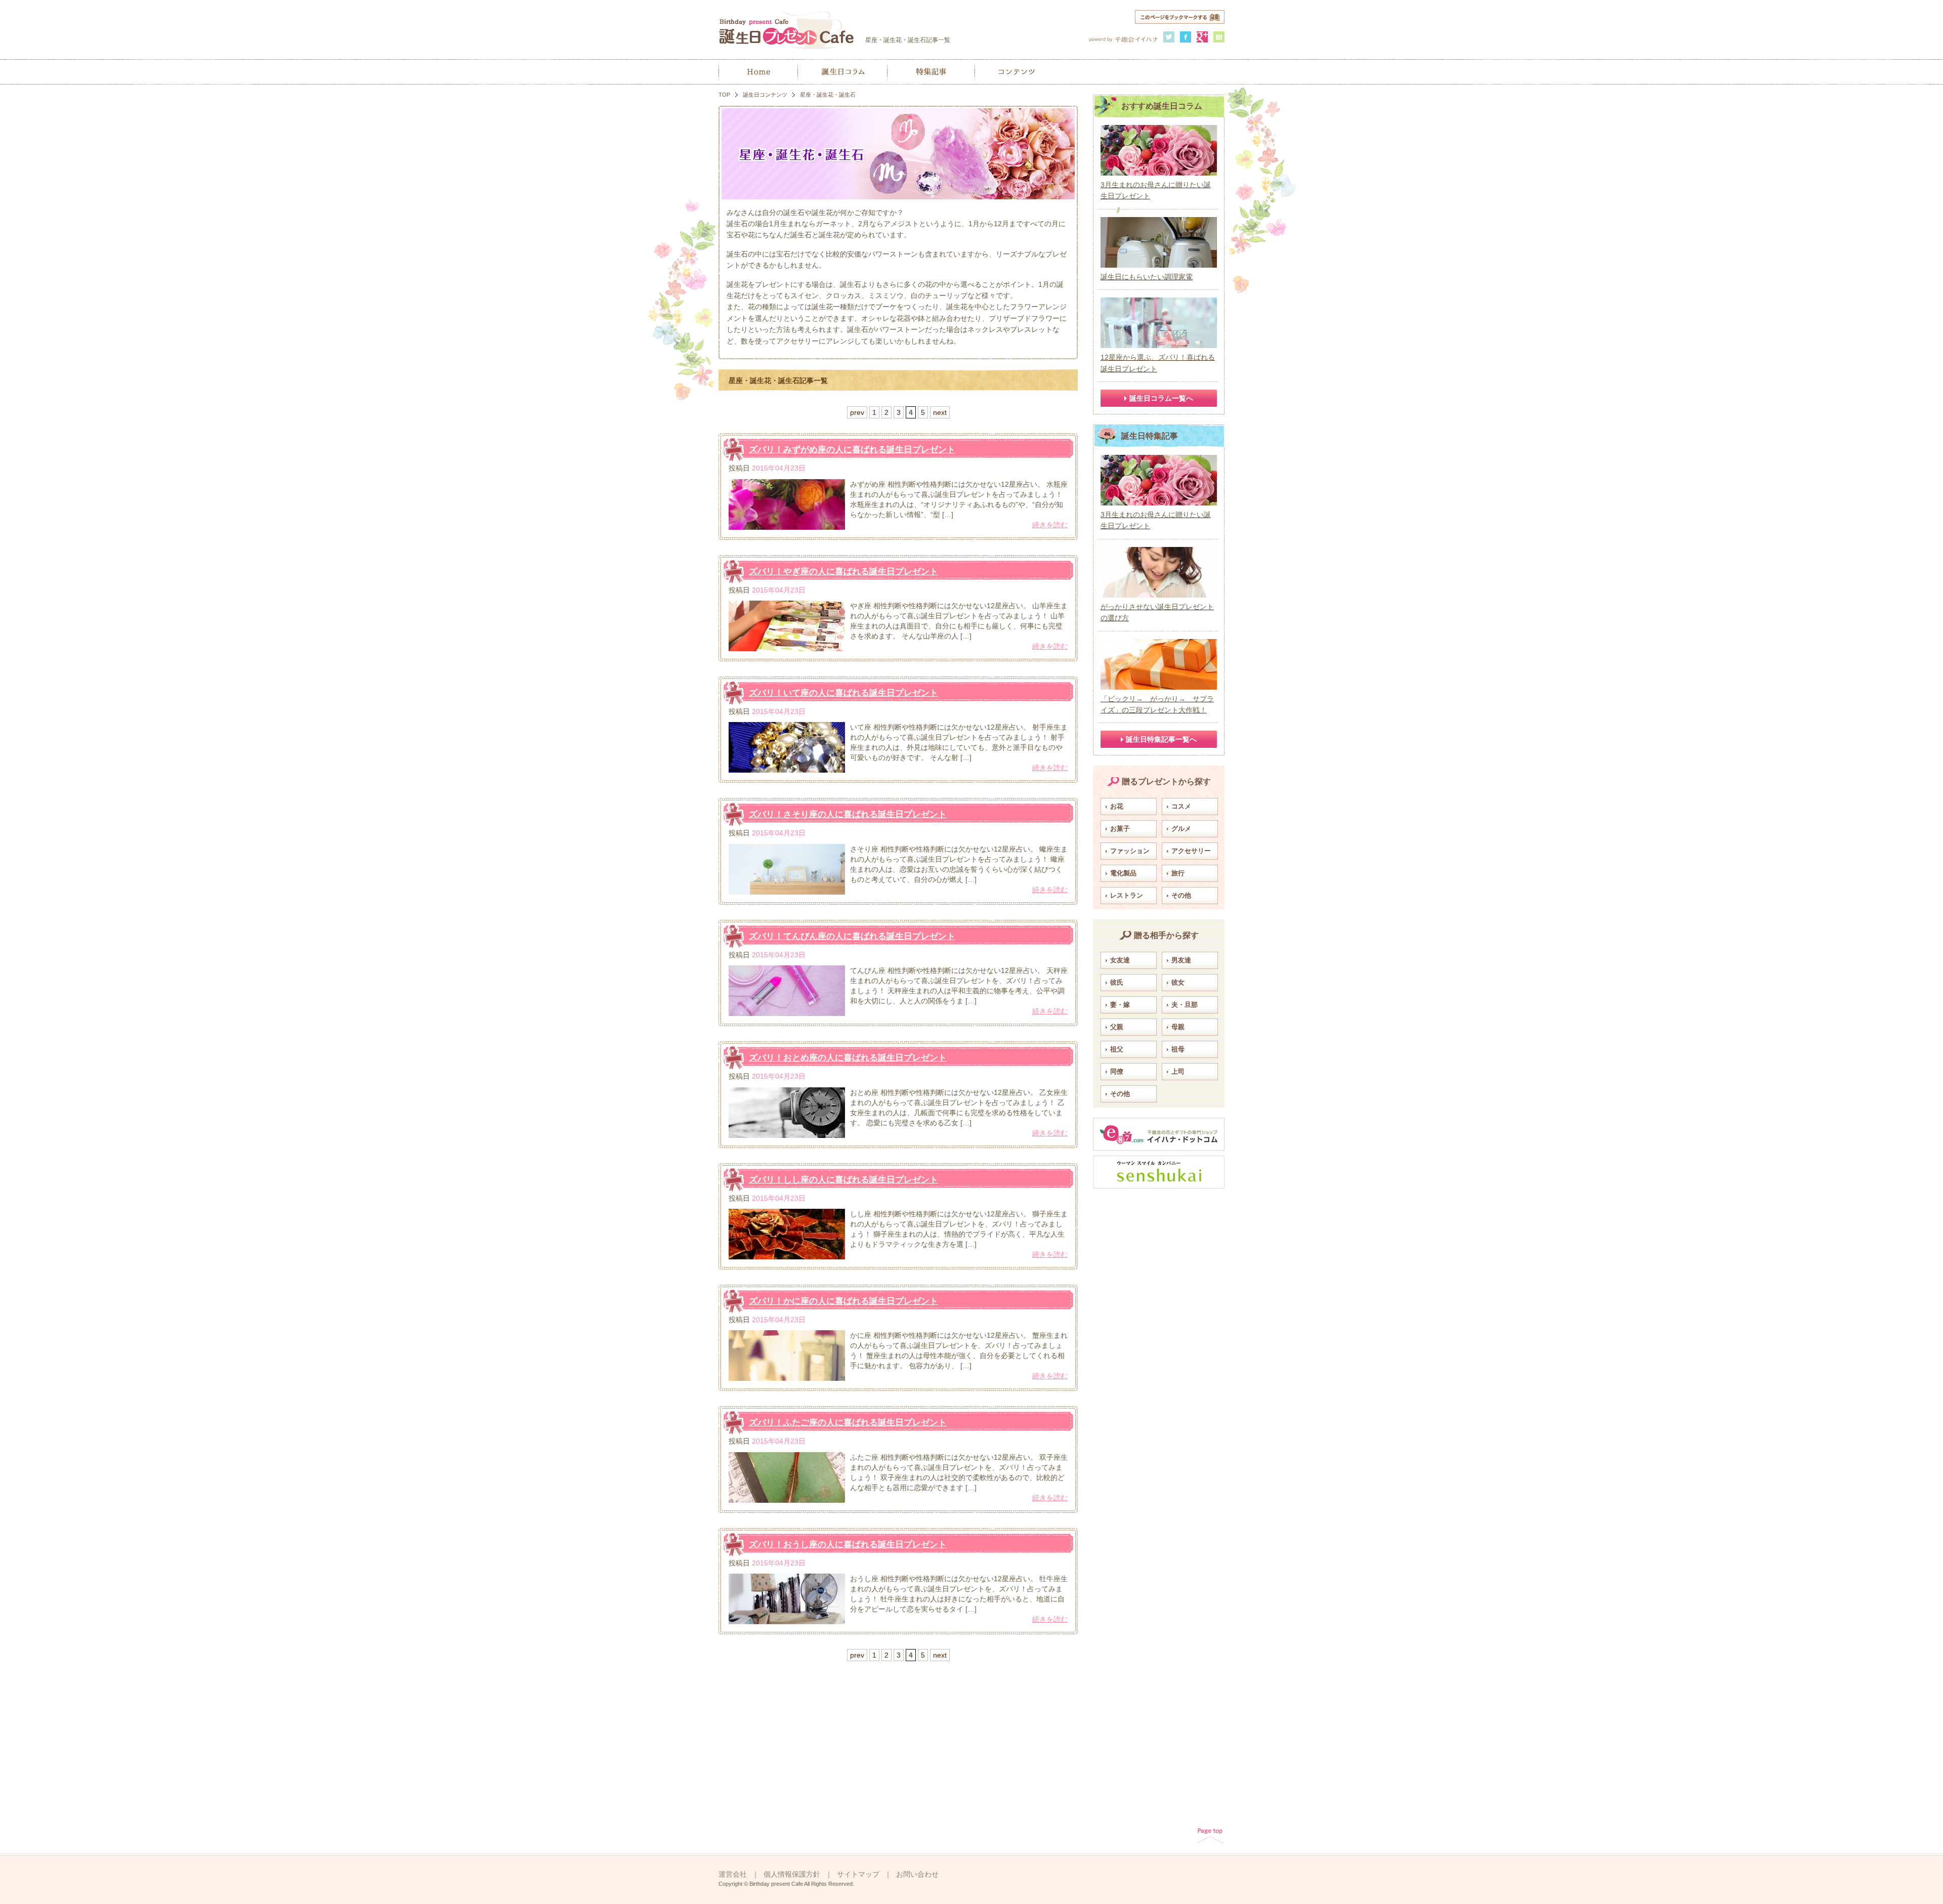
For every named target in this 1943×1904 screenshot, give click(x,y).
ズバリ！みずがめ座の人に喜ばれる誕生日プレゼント (852, 450)
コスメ (1181, 806)
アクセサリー (1191, 851)
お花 (1117, 806)
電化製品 (1123, 873)
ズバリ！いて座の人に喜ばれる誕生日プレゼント (843, 693)
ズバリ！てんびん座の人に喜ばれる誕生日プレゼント (852, 936)
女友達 (1120, 960)
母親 (1178, 1027)
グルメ (1181, 829)
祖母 (1178, 1049)
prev (857, 412)
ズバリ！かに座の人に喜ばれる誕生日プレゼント (843, 1301)
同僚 (1117, 1071)
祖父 (1117, 1049)
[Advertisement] (1159, 1345)
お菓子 (1120, 829)
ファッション (1130, 851)
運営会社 (733, 1874)
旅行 (1178, 873)
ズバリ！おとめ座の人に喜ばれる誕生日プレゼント (848, 1058)
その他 (1181, 895)
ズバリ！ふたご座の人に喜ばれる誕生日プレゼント (848, 1423)
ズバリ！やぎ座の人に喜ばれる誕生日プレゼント (843, 572)
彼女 (1178, 982)
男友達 (1181, 960)
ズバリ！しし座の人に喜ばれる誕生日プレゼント (843, 1180)
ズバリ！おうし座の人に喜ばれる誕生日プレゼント (848, 1545)
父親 (1117, 1027)
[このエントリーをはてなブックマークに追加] (1219, 37)
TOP (724, 95)
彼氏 (1117, 982)
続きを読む (1050, 525)
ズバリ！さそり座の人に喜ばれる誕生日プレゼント (848, 814)
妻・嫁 (1120, 1005)
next (940, 412)
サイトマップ (858, 1874)
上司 (1178, 1071)
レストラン (1127, 895)
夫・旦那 (1185, 1005)
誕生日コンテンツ (765, 95)
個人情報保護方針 (792, 1874)
